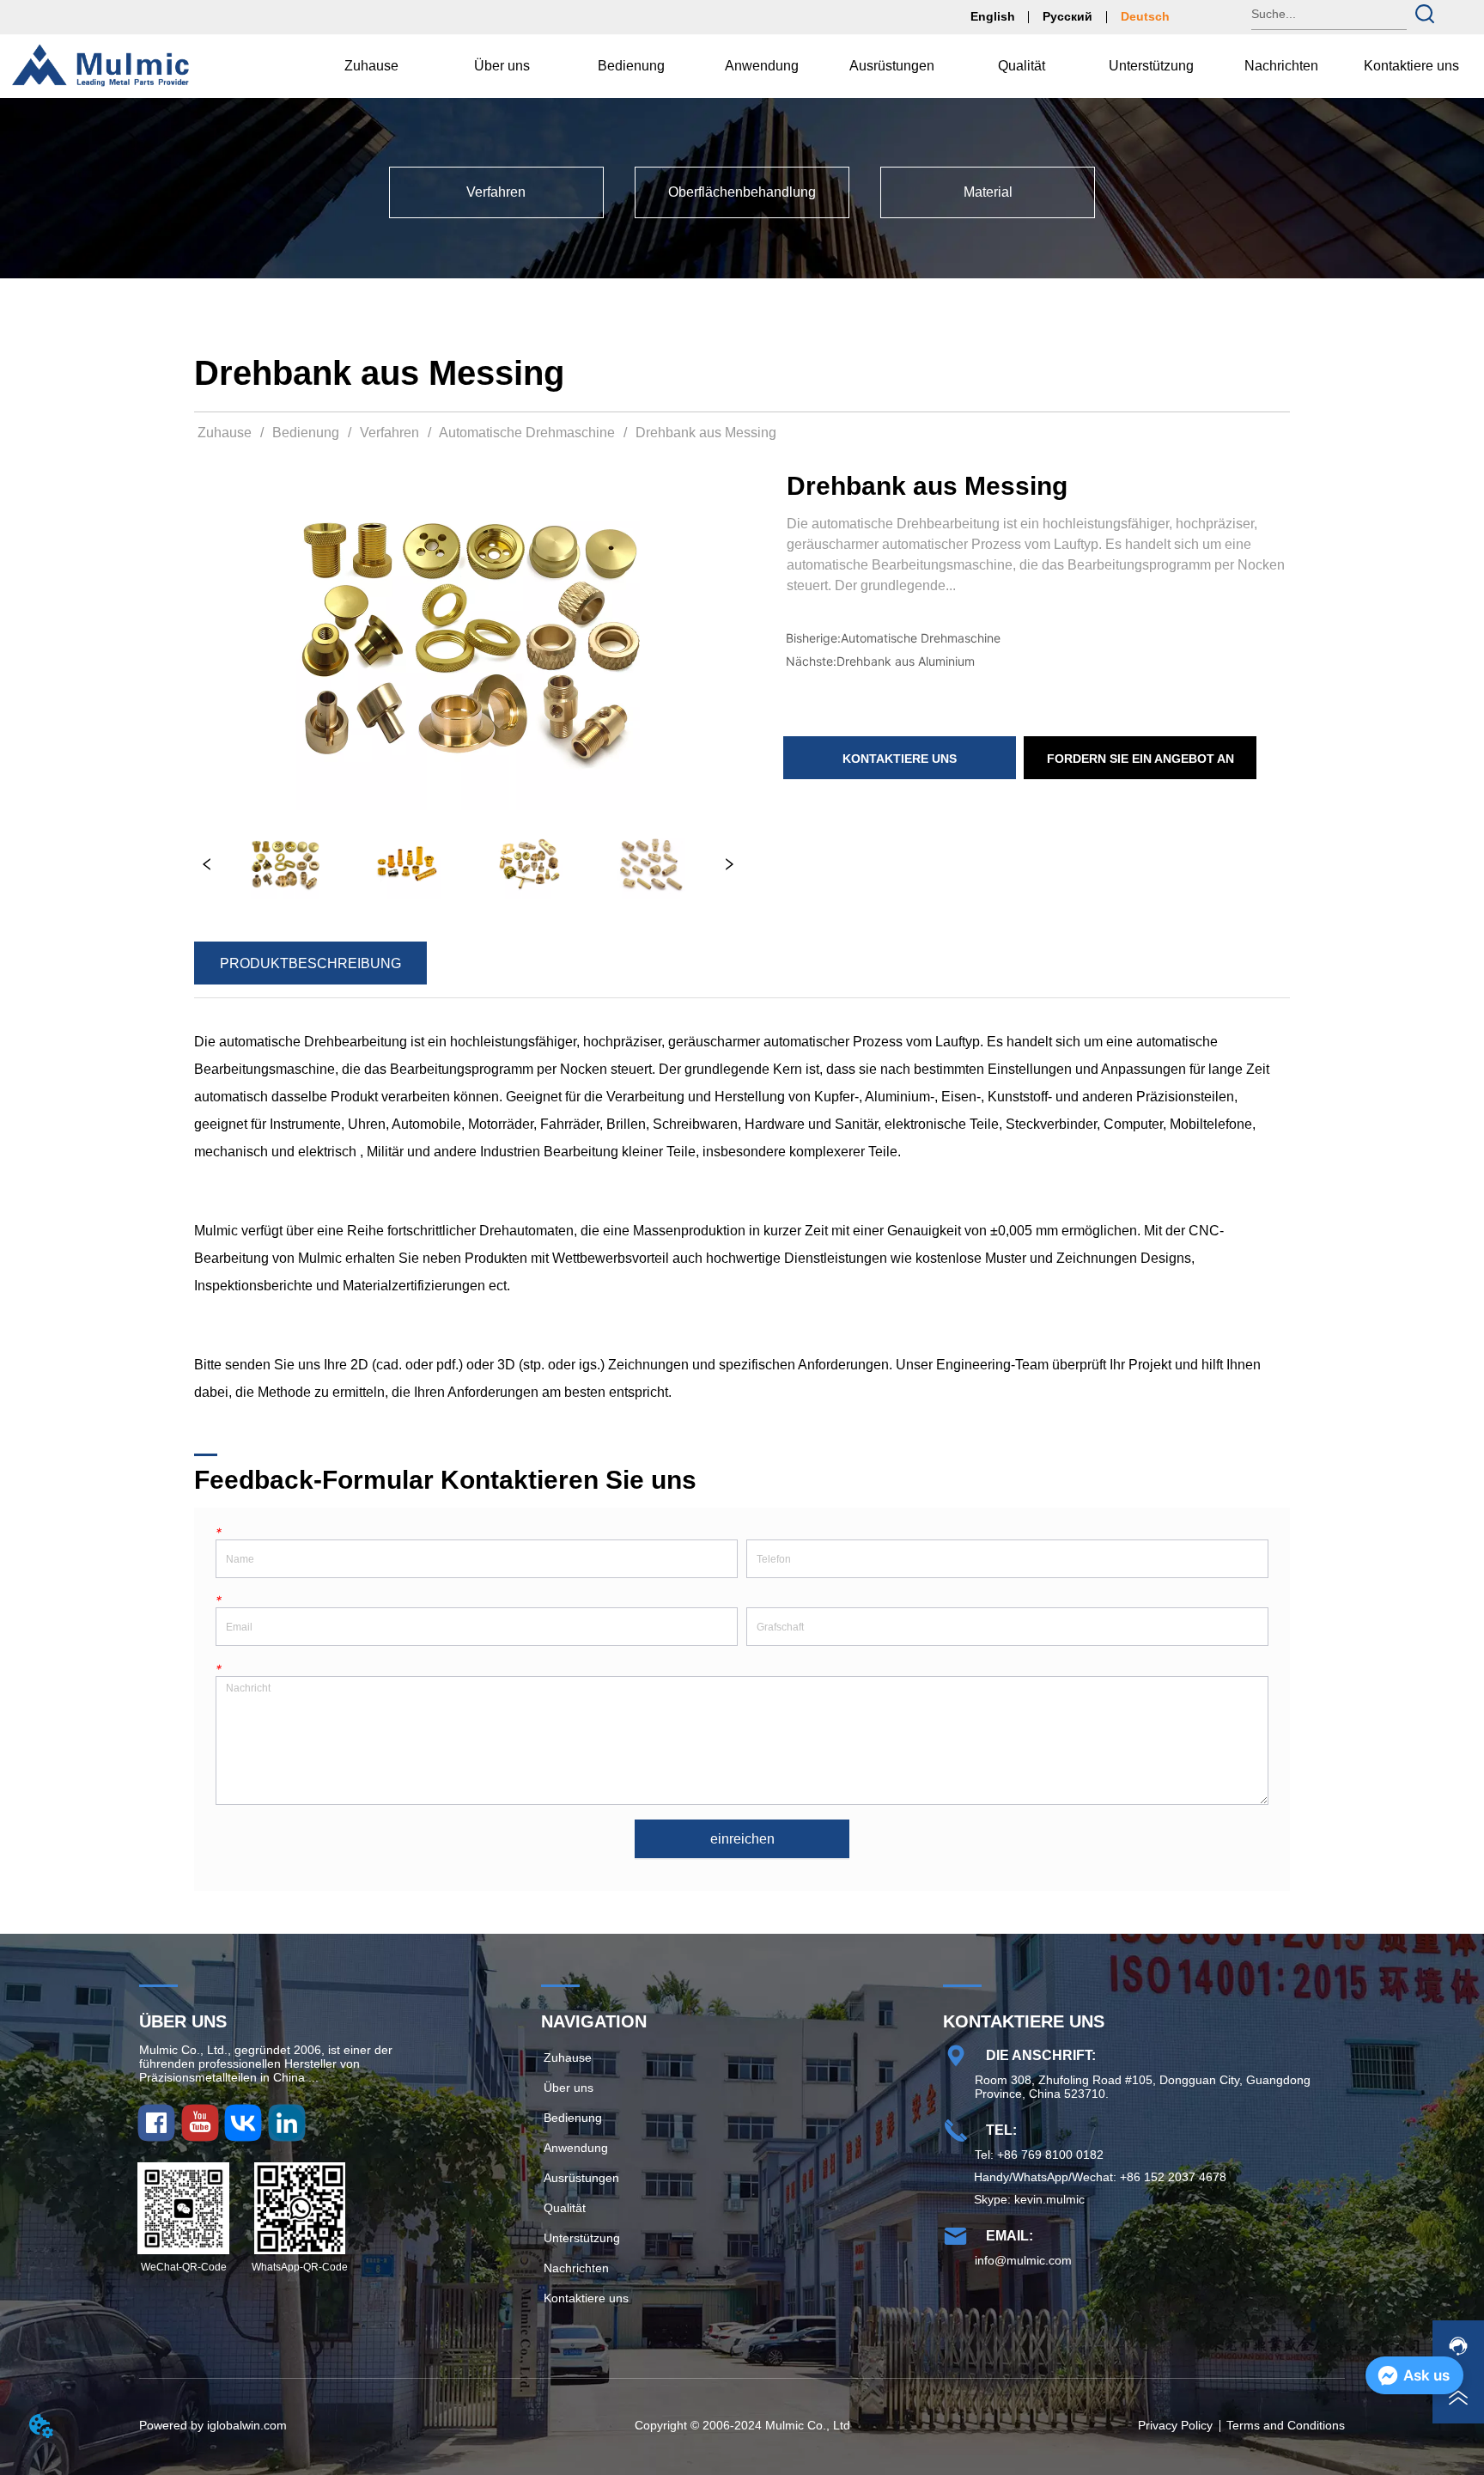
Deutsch (1145, 16)
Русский (1067, 16)
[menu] (891, 66)
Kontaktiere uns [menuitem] (1411, 66)
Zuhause (225, 433)
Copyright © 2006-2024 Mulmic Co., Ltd (742, 2425)
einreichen (742, 1839)
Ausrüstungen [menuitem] (892, 66)
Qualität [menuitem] (1022, 66)
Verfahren (389, 433)
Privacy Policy (1175, 2425)
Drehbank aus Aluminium (906, 661)
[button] (502, 66)
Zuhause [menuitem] (371, 66)
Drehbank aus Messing (706, 433)
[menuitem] (502, 66)
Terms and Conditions (1286, 2425)
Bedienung (306, 433)
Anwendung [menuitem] (762, 66)
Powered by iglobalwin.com (213, 2425)
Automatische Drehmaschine (527, 433)
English (993, 16)
